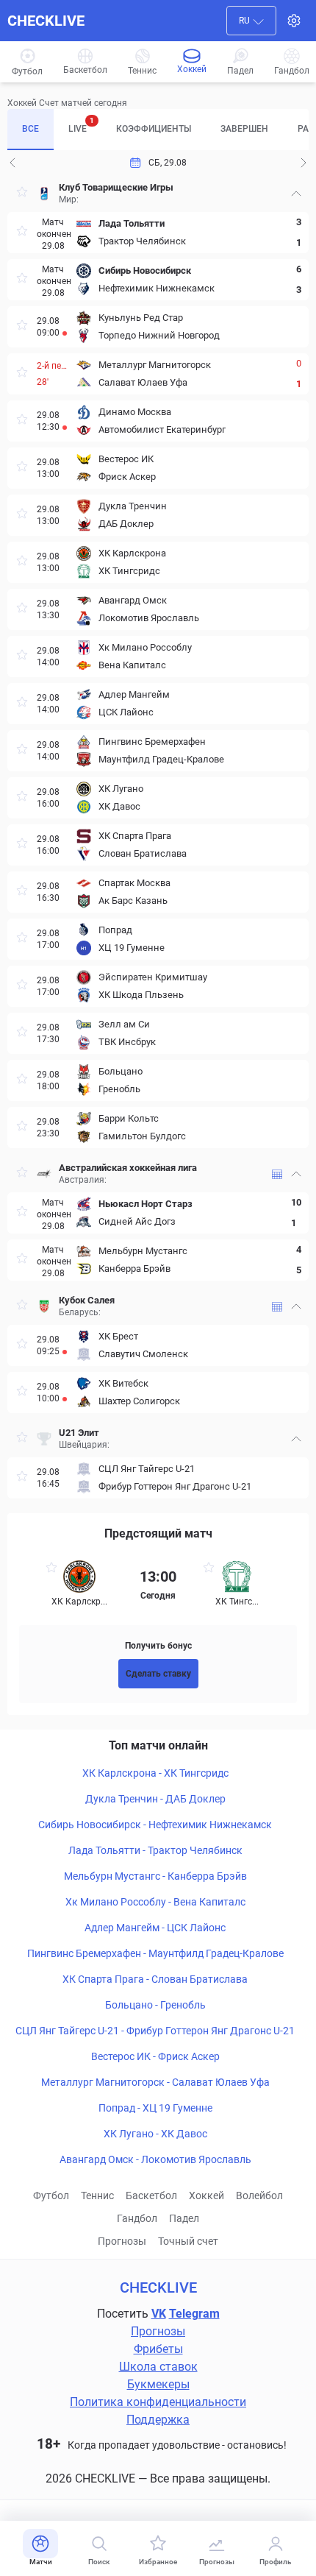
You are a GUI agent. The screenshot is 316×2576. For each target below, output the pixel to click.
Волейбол (259, 2195)
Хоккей (207, 2195)
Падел (184, 2218)
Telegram (194, 2314)
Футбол (51, 2195)
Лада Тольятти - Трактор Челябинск (155, 1850)
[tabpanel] (158, 837)
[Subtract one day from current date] (304, 163)
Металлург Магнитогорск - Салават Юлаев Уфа (155, 2082)
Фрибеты (158, 2349)
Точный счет (188, 2241)
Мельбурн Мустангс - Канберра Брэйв (155, 1876)
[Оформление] (294, 21)
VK (159, 2314)
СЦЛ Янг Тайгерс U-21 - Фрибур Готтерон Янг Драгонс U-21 (155, 2031)
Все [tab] (30, 129)
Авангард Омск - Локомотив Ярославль (155, 2159)
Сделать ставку (158, 1674)
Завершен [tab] (244, 129)
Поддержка (158, 2420)
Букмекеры (158, 2384)
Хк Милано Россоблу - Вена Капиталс (155, 1902)
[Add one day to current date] (12, 163)
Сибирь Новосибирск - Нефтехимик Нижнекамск (155, 1825)
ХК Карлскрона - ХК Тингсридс (155, 1773)
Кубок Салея (87, 1300)
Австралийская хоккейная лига (128, 1168)
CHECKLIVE (46, 21)
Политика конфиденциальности (158, 2402)
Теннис (97, 2195)
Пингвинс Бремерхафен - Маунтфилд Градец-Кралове (155, 1953)
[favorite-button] (22, 194)
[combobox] (251, 21)
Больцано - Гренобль (155, 2005)
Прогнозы (122, 2241)
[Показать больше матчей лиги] (277, 1174)
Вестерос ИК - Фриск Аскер (155, 2056)
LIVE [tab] (81, 125)
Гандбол (137, 2218)
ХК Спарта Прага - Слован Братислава (155, 1979)
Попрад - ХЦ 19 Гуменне (155, 2108)
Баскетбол (151, 2195)
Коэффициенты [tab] (154, 129)
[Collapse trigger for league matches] (296, 194)
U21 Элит (79, 1433)
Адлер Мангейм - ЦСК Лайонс (155, 1928)
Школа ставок (158, 2367)
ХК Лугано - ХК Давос (155, 2134)
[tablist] (158, 130)
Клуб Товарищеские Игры (116, 187)
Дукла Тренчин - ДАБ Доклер (155, 1799)
